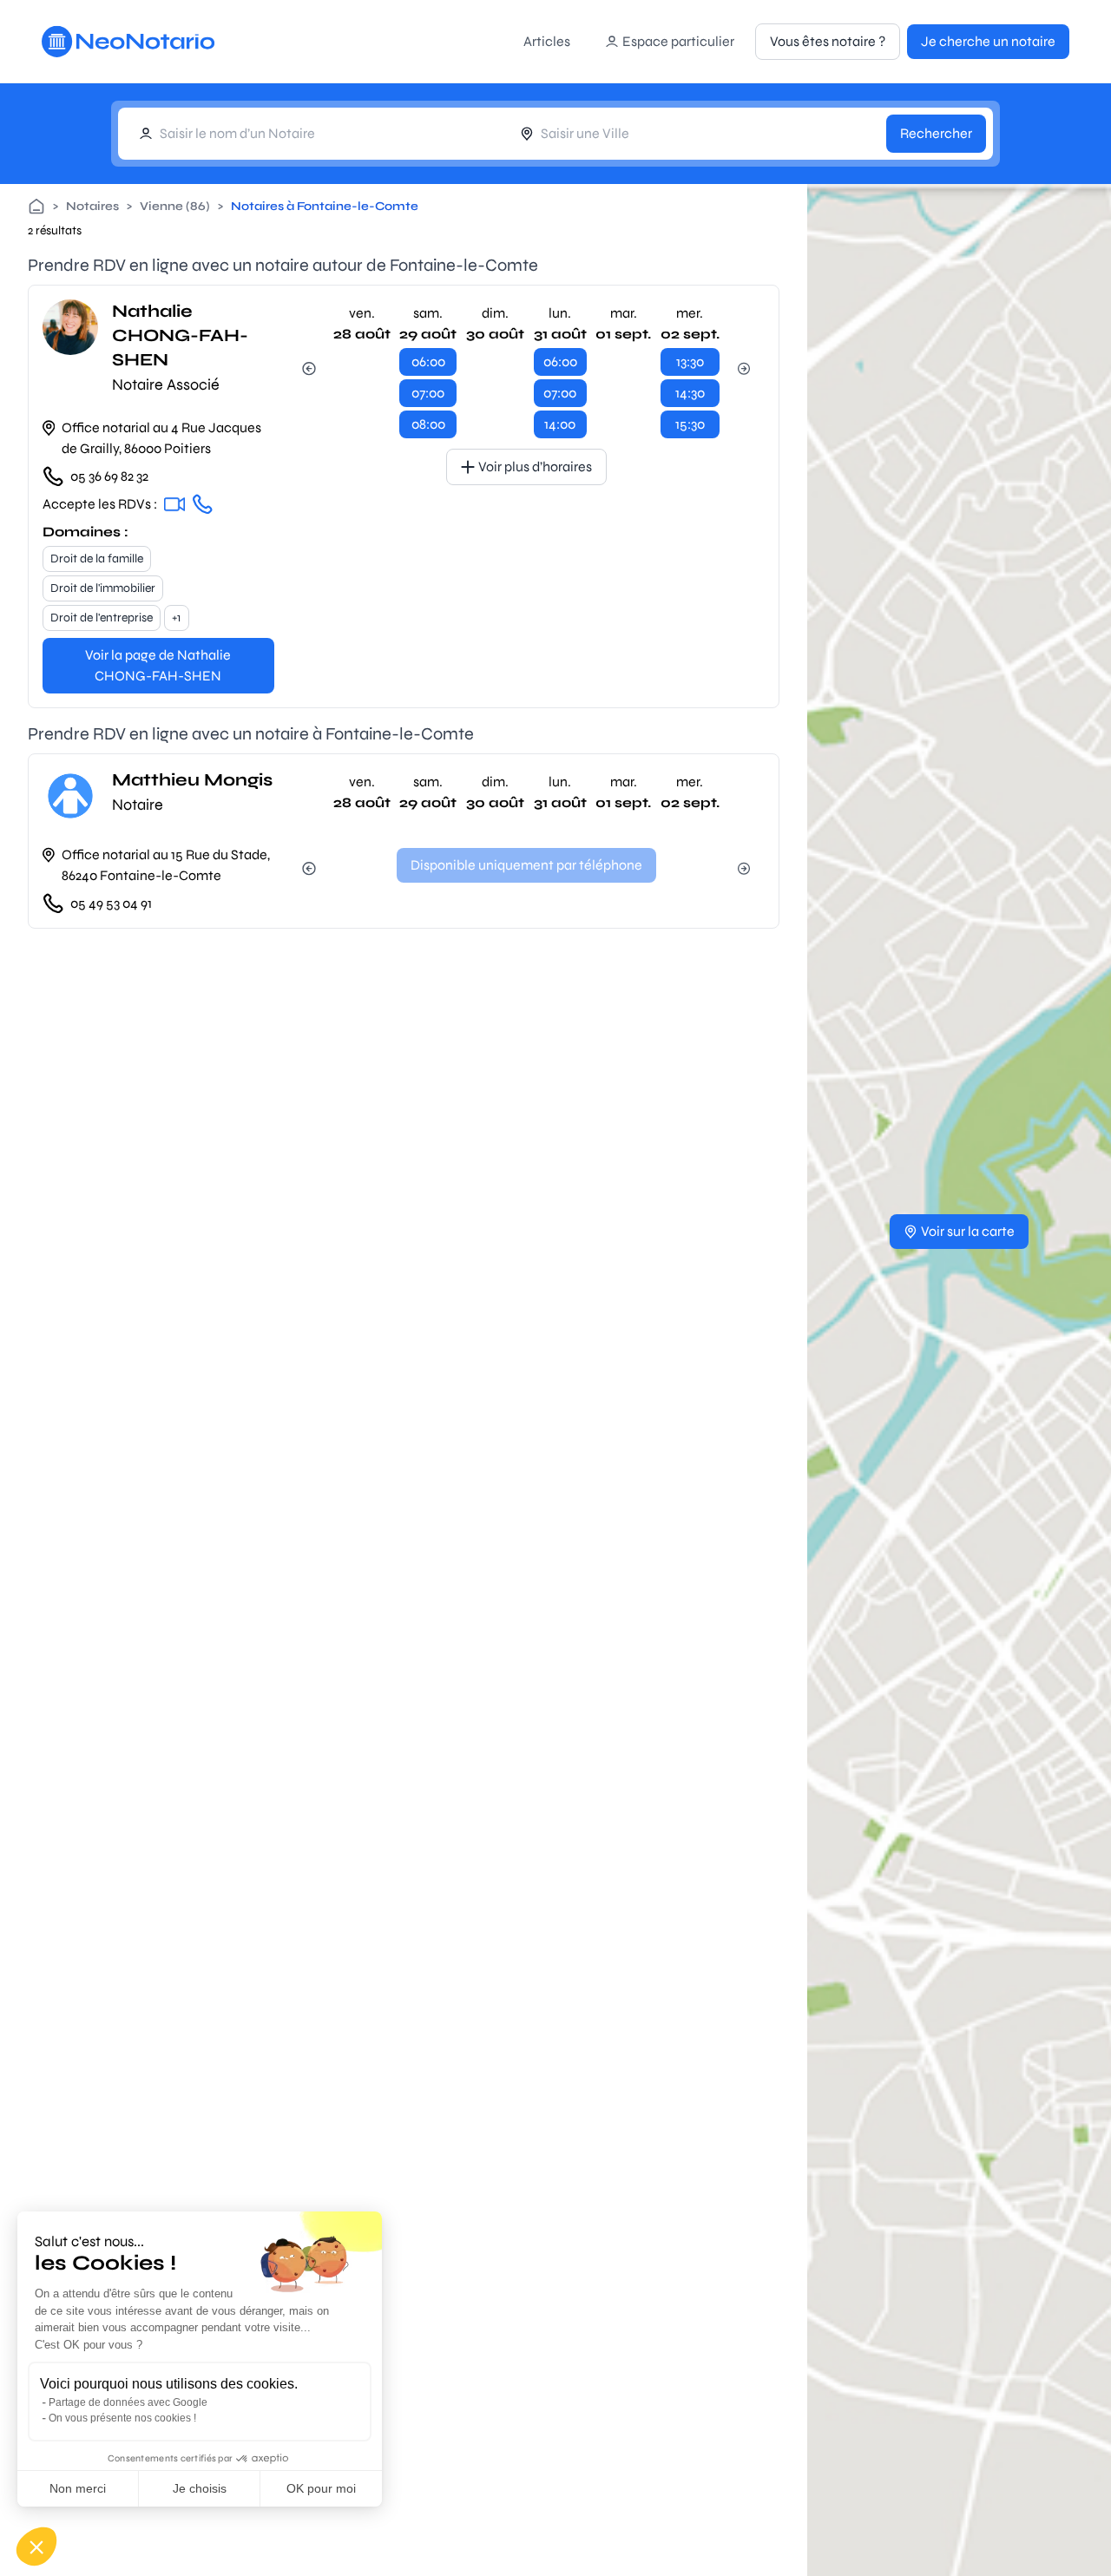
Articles (547, 41)
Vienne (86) (175, 206)
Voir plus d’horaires (535, 467)
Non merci (78, 2488)
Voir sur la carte (968, 1231)
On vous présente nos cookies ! (122, 2418)
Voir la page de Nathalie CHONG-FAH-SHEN (158, 665)
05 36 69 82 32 (109, 476)
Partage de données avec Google (128, 2402)
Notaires (92, 206)
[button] (36, 2546)
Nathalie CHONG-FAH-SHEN (180, 335)
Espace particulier (678, 41)
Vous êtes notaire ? (828, 41)
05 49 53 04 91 (111, 903)
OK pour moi (321, 2488)
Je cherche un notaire (988, 41)
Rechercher (936, 133)
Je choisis (200, 2488)
